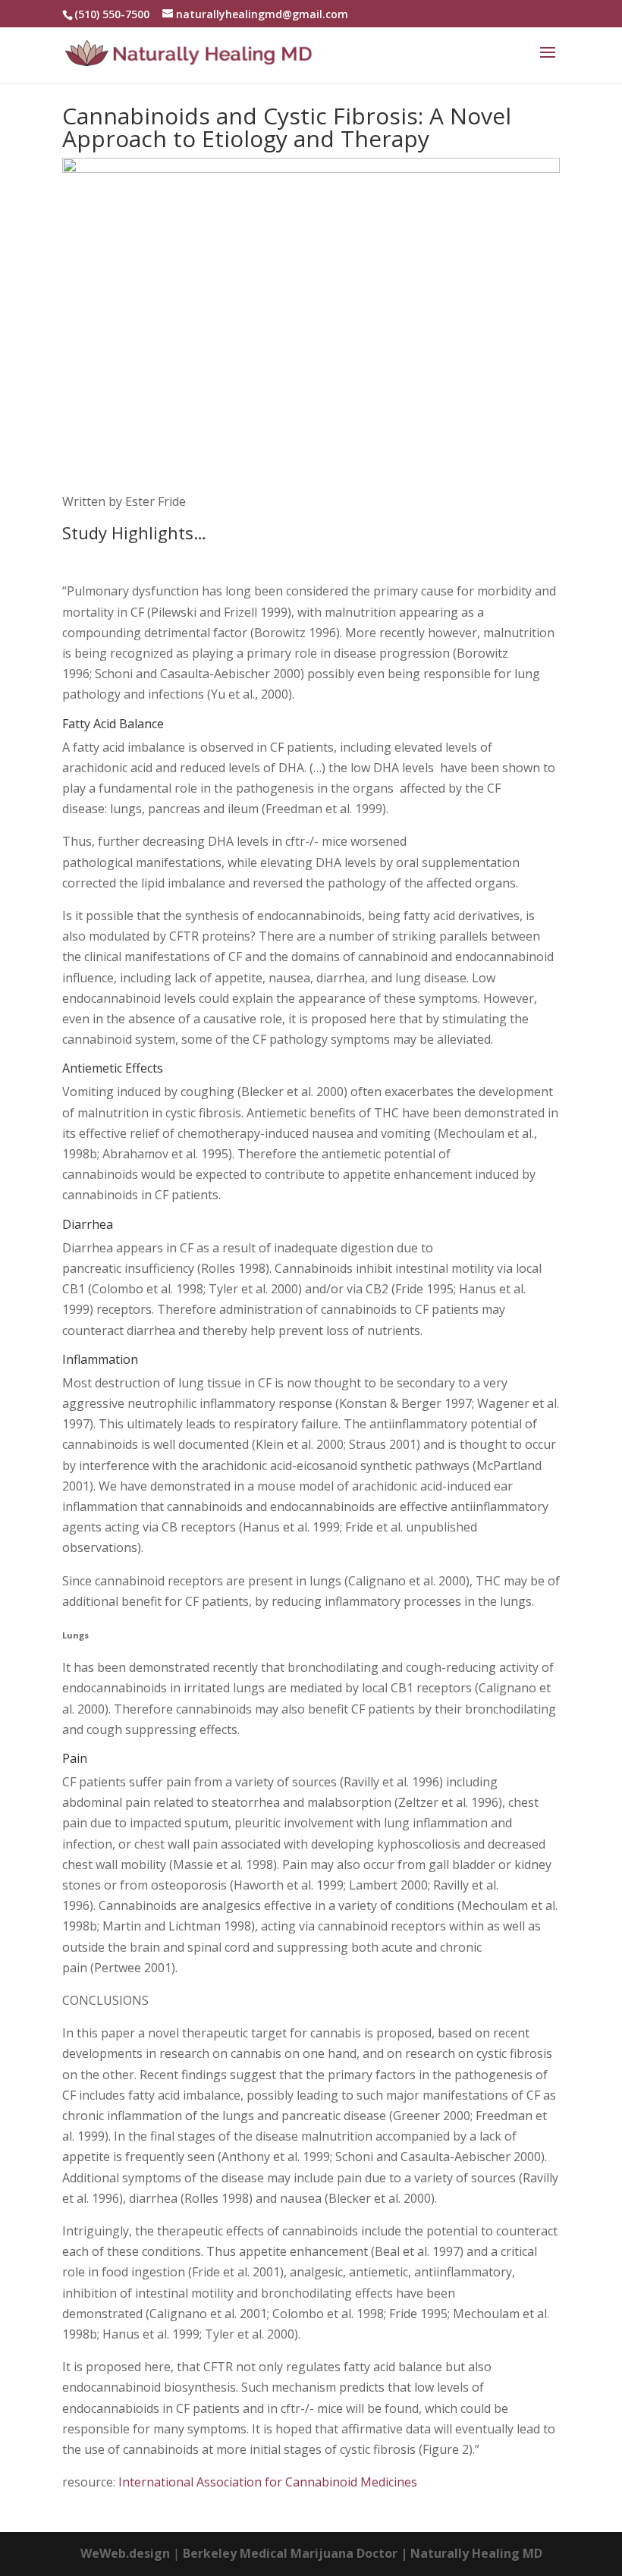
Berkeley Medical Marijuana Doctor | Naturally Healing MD (363, 2553)
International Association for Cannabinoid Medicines (268, 2482)
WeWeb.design (125, 2553)
